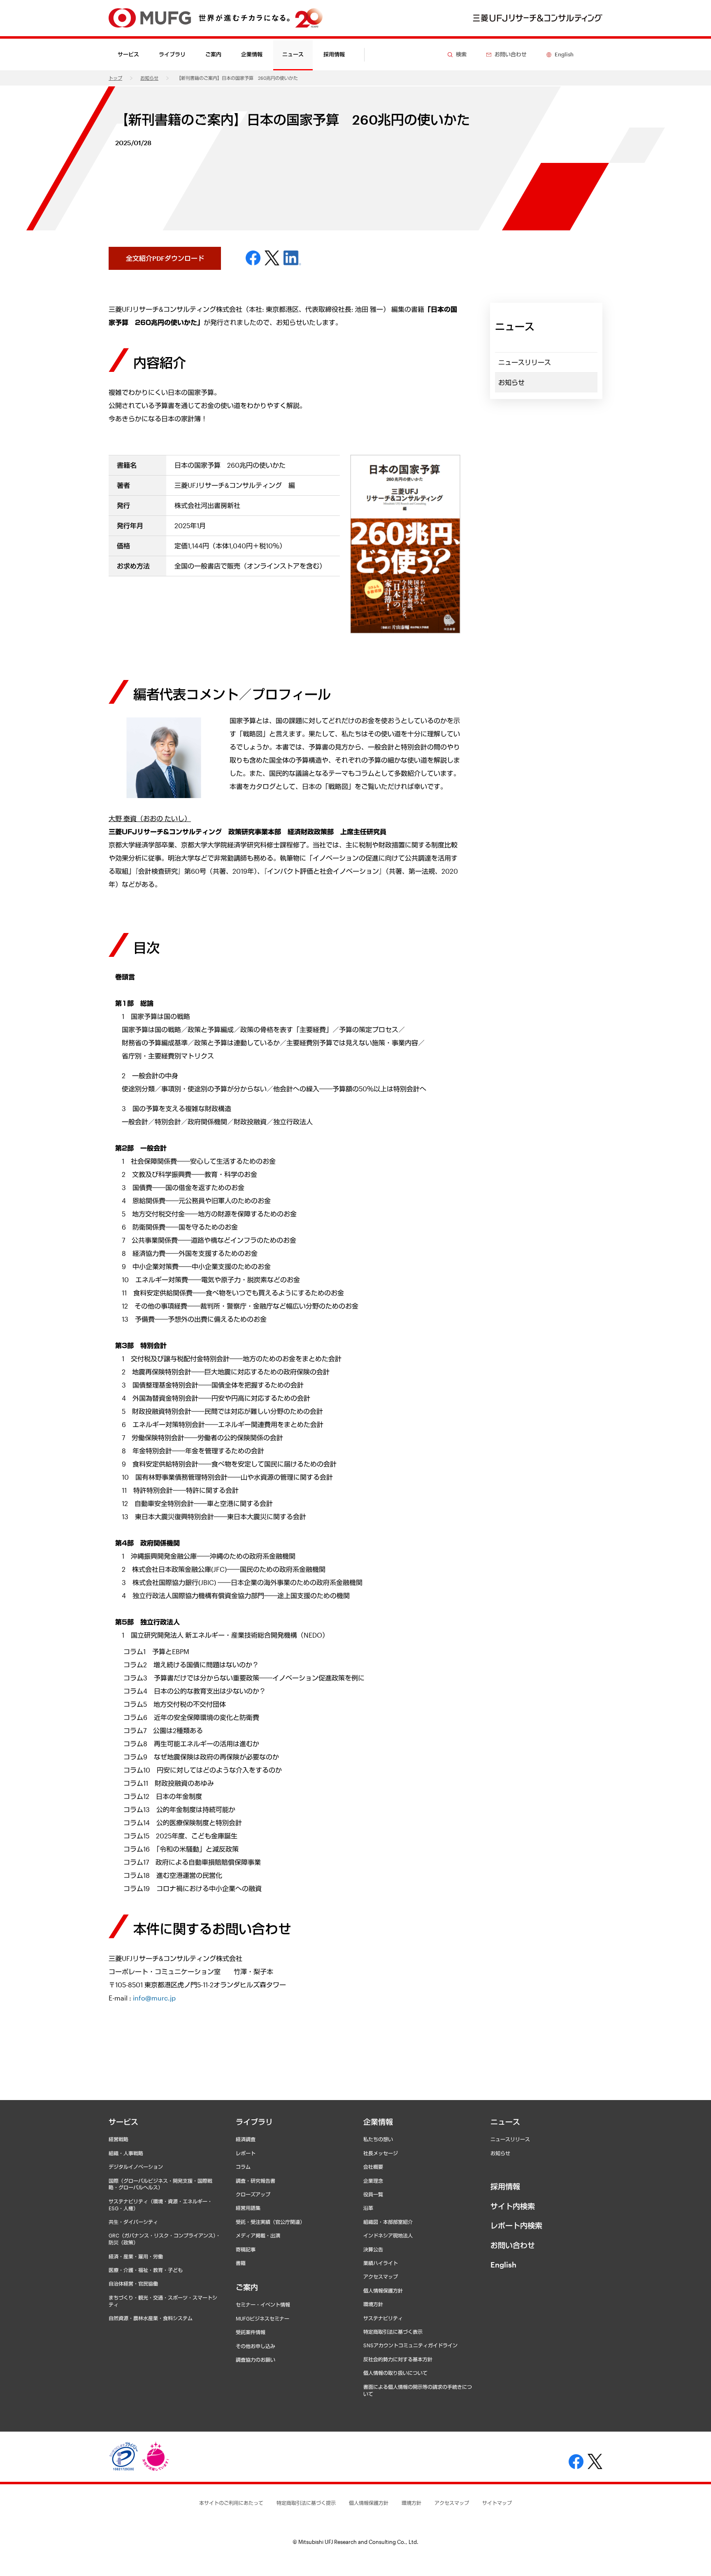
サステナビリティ (383, 2318)
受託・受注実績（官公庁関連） (270, 2222)
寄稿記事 (246, 2249)
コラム (243, 2167)
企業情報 (378, 2122)
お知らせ (149, 78)
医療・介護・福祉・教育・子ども (146, 2270)
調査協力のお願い (256, 2360)
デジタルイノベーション (136, 2167)
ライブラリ (254, 2122)
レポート (246, 2153)
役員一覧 (373, 2194)
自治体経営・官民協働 (133, 2284)
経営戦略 (118, 2139)
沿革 (368, 2208)
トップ (115, 78)
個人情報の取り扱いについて (395, 2373)
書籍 (241, 2263)
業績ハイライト (381, 2263)
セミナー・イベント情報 (263, 2304)
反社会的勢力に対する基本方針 (398, 2359)
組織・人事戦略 (126, 2153)
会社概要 (373, 2167)
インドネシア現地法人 (388, 2235)
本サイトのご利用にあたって (231, 2503)
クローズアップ (253, 2194)
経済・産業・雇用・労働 (136, 2256)
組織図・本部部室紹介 (388, 2222)
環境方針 (373, 2304)
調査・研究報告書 (256, 2181)
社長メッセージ (381, 2153)
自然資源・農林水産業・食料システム (151, 2318)
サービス (123, 2122)
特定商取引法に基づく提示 (306, 2503)
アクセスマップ (381, 2277)
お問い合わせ (513, 2245)
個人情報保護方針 (383, 2291)
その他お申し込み (256, 2346)
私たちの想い (378, 2139)
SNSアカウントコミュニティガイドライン (410, 2345)
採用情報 (334, 54)
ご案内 (247, 2287)
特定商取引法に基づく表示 (393, 2332)
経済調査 (246, 2139)
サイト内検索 (513, 2206)
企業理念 (373, 2181)
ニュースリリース (525, 362)
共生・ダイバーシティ (133, 2222)
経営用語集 (248, 2208)
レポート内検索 (516, 2226)
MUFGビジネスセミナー (263, 2318)
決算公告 (373, 2249)
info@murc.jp (154, 1998)
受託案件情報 (251, 2332)
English (503, 2265)
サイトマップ (497, 2503)
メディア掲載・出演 (258, 2235)
